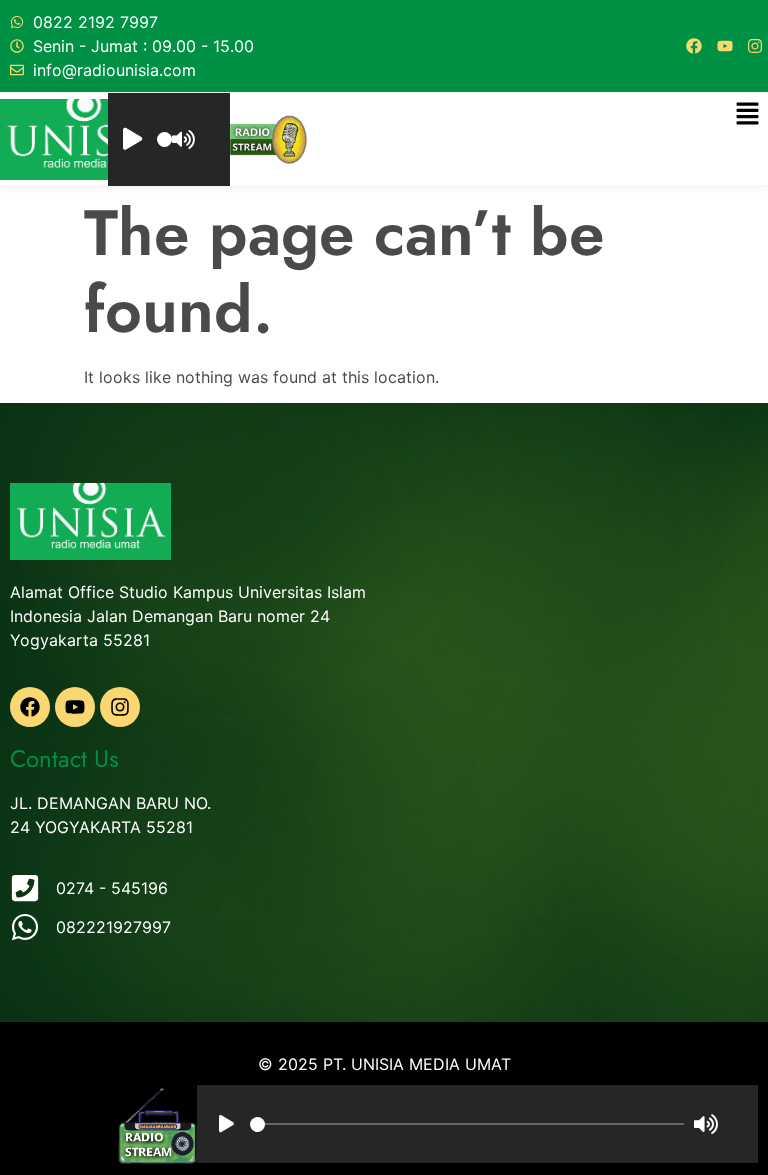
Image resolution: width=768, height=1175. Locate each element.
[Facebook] (694, 46)
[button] (748, 114)
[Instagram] (755, 46)
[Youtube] (725, 46)
